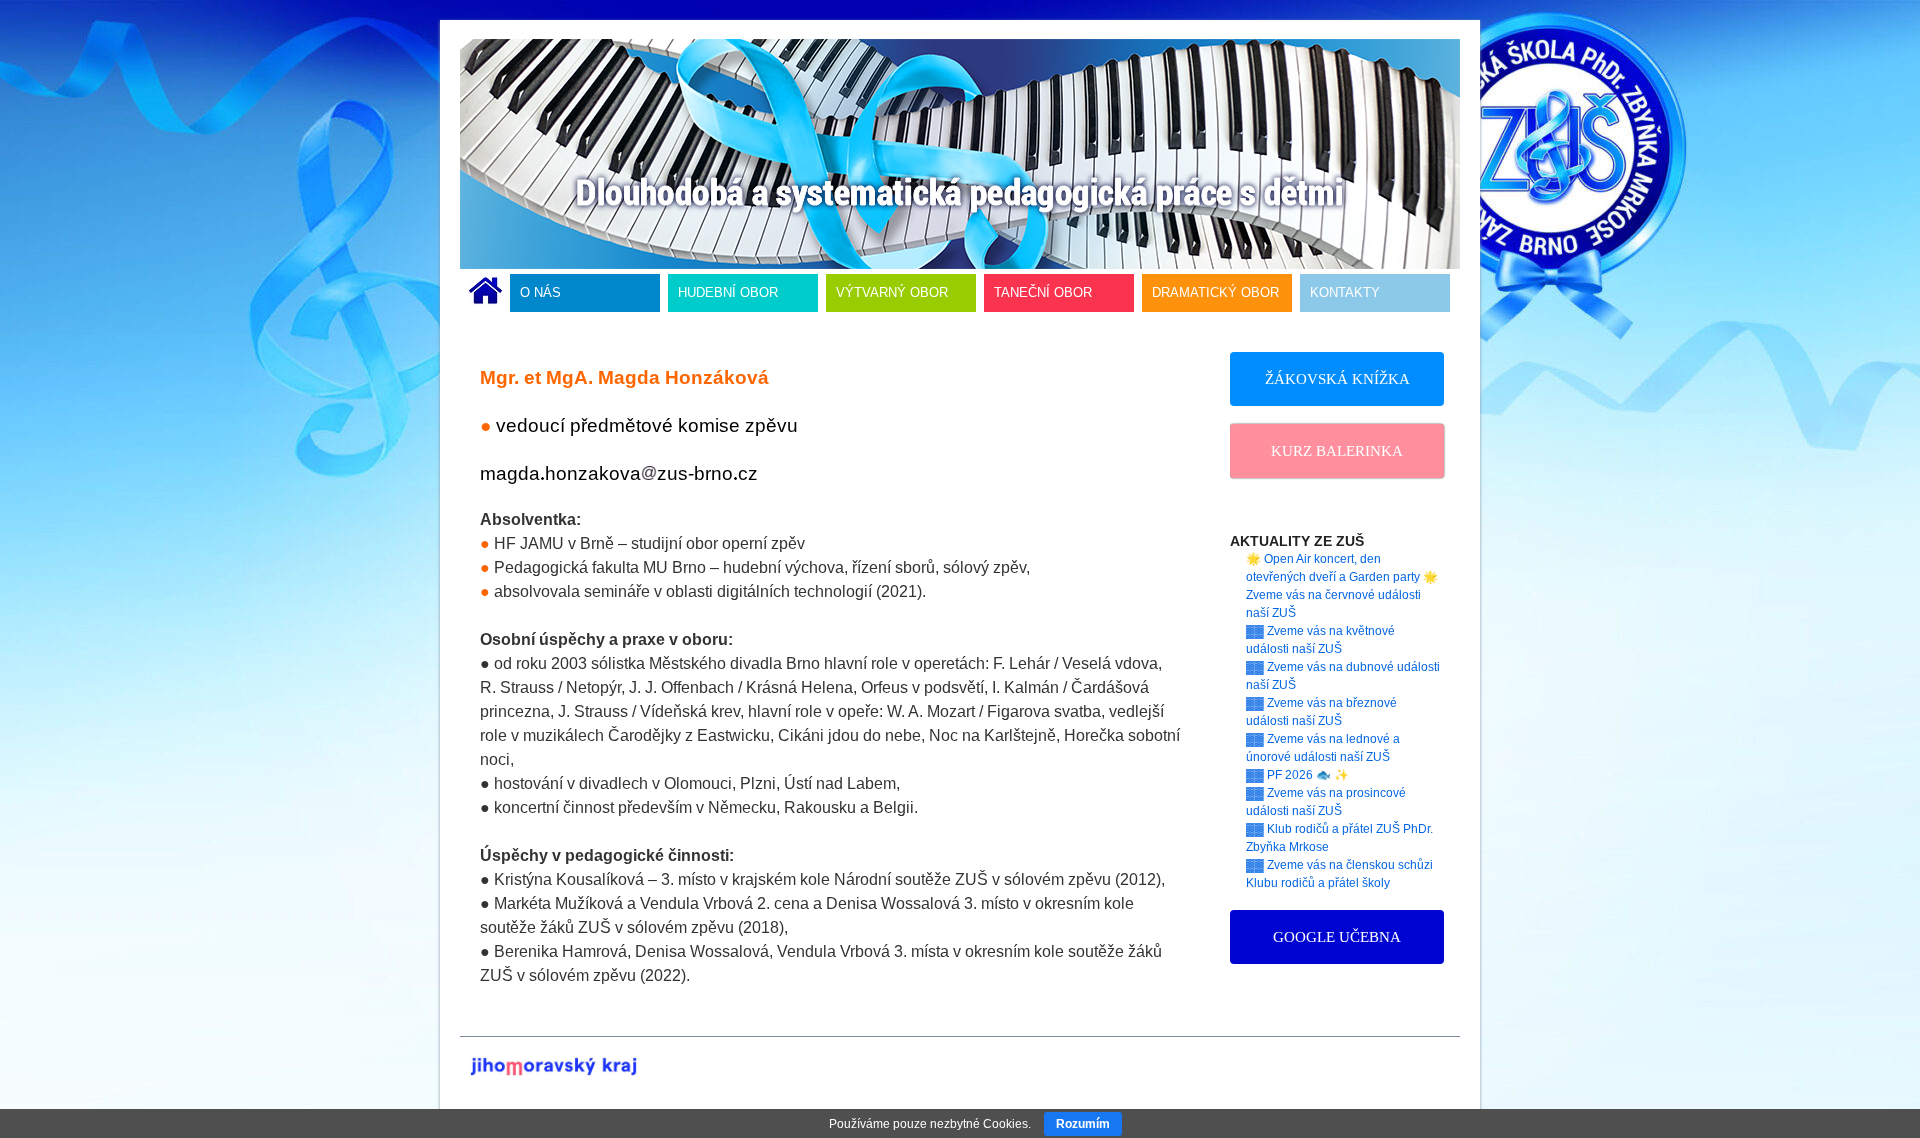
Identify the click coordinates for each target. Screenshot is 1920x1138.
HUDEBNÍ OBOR (728, 292)
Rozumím (1083, 1124)
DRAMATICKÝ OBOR (1215, 292)
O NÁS (540, 292)
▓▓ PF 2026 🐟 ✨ (1297, 775)
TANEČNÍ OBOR (1043, 292)
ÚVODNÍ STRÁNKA (485, 293)
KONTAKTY (1345, 292)
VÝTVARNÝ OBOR (892, 292)
